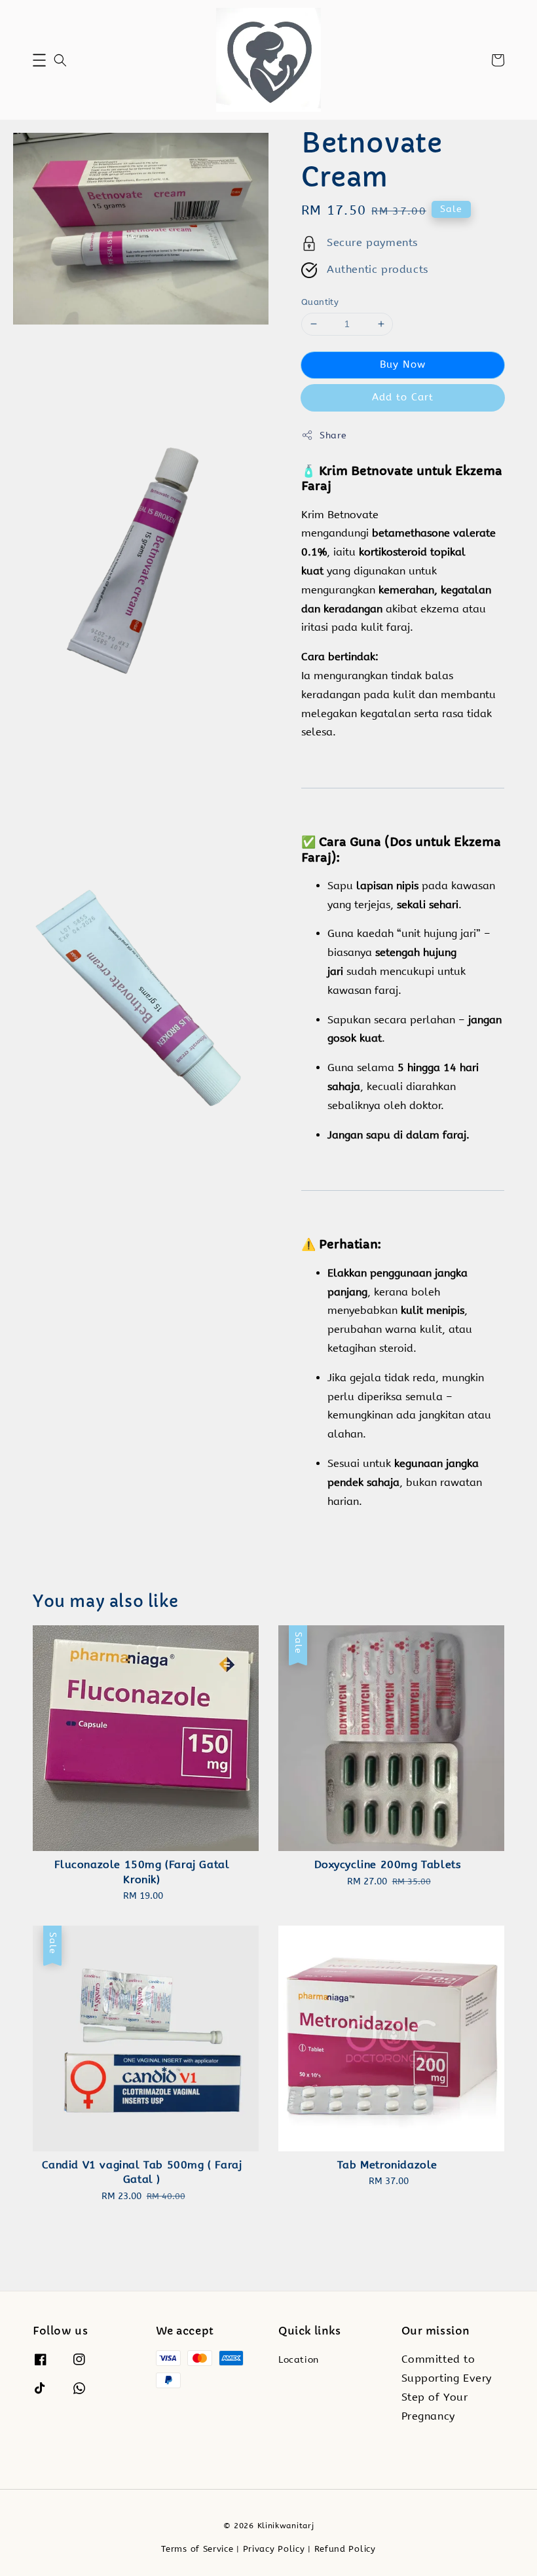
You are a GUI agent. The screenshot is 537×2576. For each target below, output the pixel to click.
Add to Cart (403, 397)
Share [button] (333, 435)
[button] (39, 60)
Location (299, 2360)
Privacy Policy (274, 2549)
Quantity (320, 302)
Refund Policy (345, 2549)
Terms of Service (197, 2549)
